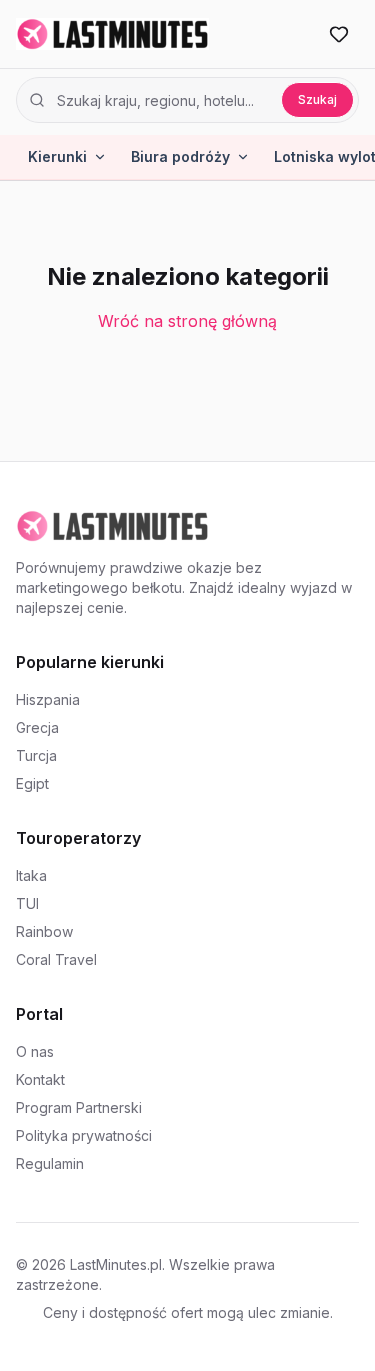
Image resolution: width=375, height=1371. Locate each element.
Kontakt (40, 1079)
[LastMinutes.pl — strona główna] (112, 34)
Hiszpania (48, 699)
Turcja (36, 755)
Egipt (32, 783)
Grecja (37, 727)
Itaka (31, 875)
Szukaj (317, 99)
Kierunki (57, 156)
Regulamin (50, 1163)
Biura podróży (180, 156)
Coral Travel (56, 959)
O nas (35, 1051)
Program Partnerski (79, 1107)
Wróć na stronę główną (187, 321)
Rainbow (44, 931)
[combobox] (163, 100)
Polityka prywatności (84, 1135)
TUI (27, 903)
